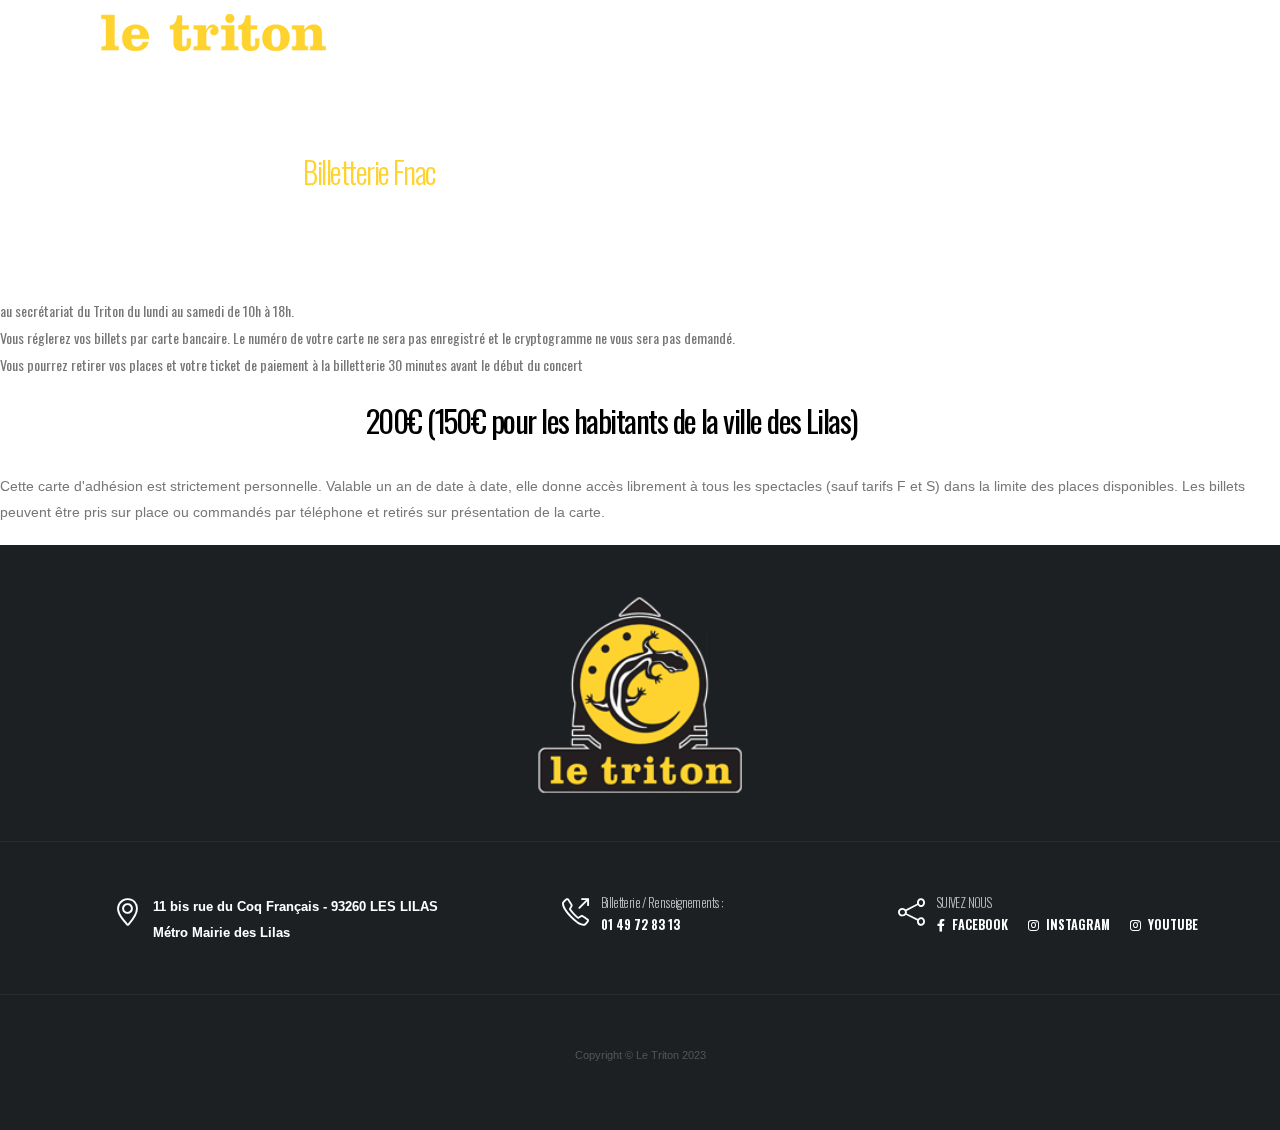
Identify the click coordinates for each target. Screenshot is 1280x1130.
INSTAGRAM (1076, 924)
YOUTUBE (1171, 924)
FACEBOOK (978, 924)
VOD (874, 37)
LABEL (808, 37)
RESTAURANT (960, 37)
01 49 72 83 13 (640, 924)
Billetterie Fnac (369, 171)
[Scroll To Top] (1245, 1107)
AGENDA (722, 37)
